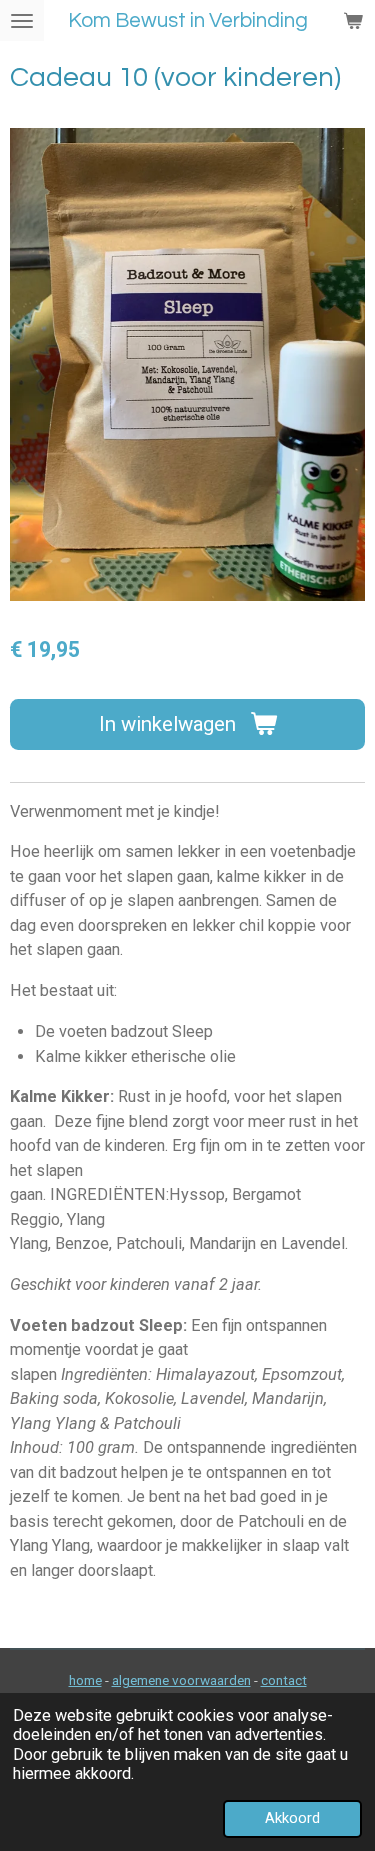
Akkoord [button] (292, 1818)
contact (284, 1680)
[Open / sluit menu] (22, 20)
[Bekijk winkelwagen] (353, 20)
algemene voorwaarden (181, 1680)
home (85, 1680)
